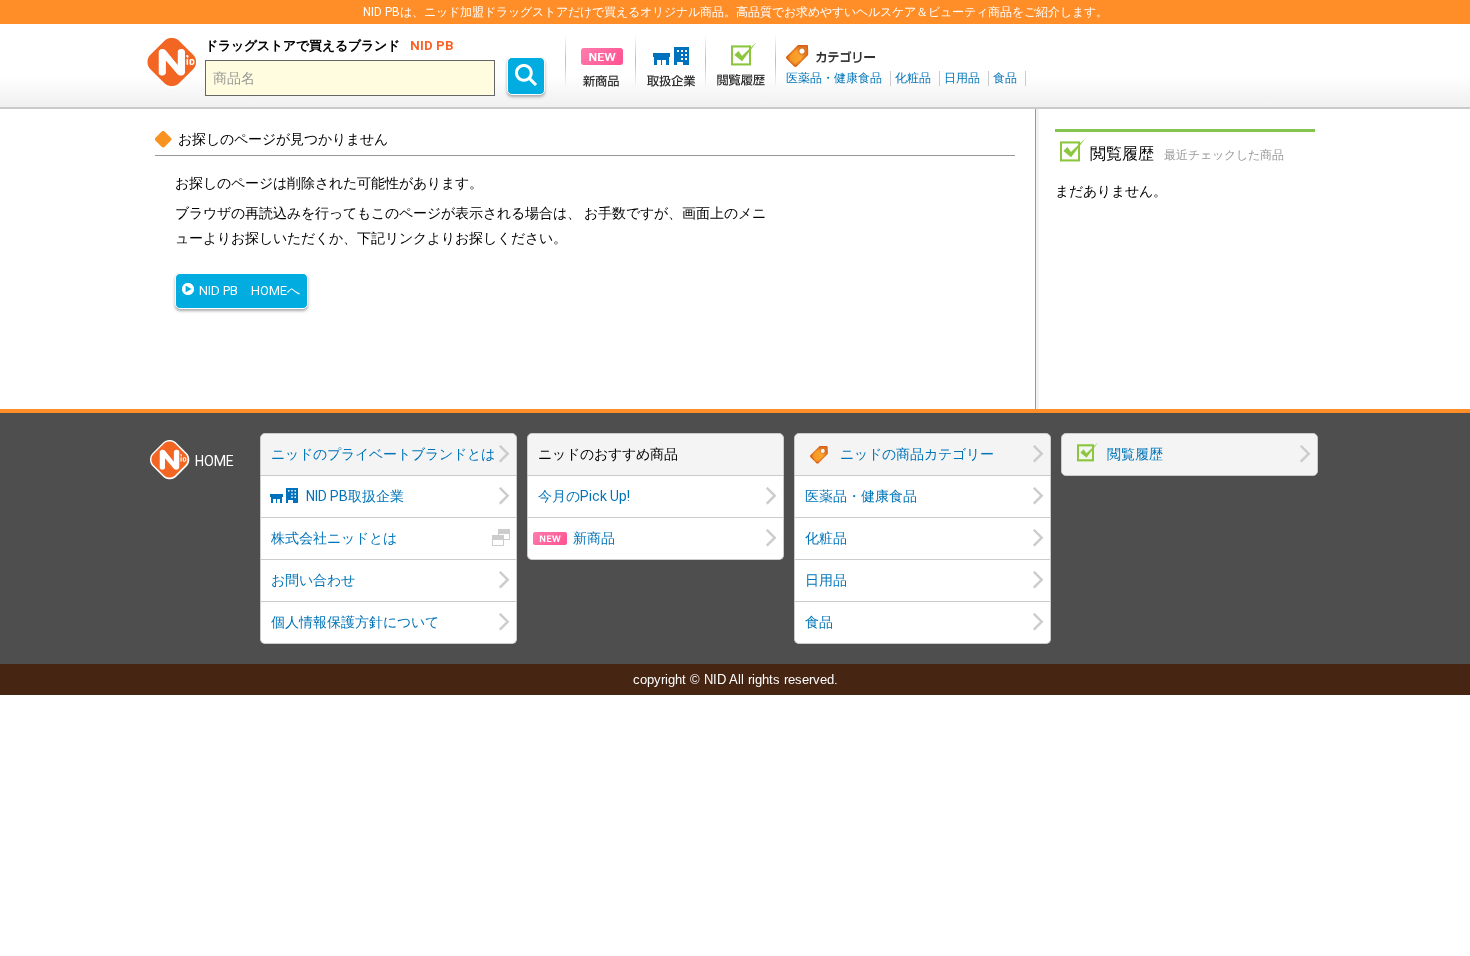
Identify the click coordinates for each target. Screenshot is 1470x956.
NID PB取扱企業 (355, 496)
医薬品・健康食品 (834, 78)
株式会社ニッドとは (334, 538)
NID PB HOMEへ (249, 290)
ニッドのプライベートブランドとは (383, 454)
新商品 (594, 538)
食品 (1005, 78)
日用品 (962, 78)
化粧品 (913, 78)
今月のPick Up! (584, 496)
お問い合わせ (313, 580)
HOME (214, 461)
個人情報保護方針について (355, 622)
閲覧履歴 (1135, 454)
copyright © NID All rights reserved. (735, 679)
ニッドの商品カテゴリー (917, 454)
